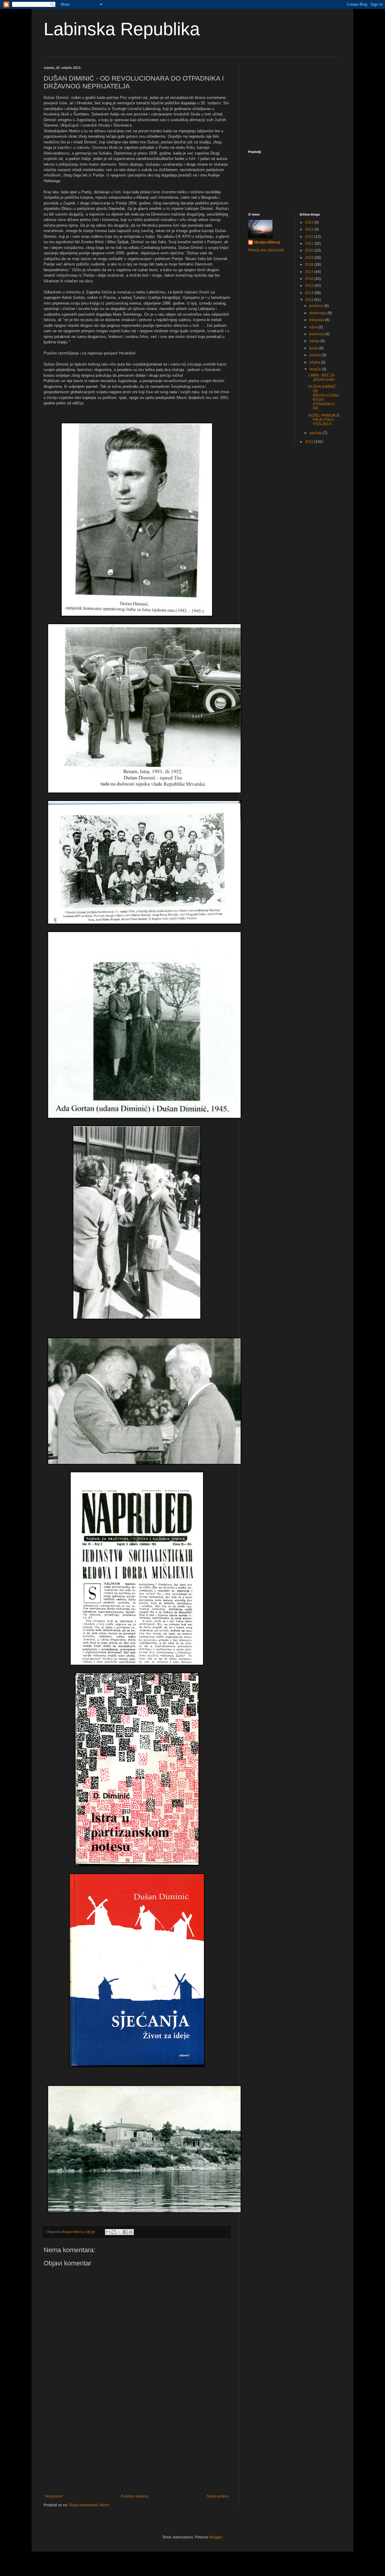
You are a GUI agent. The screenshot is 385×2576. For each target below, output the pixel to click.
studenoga (318, 313)
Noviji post (54, 2496)
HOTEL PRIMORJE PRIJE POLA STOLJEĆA (324, 420)
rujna (314, 327)
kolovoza (317, 334)
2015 (310, 286)
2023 (310, 229)
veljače (316, 369)
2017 (310, 272)
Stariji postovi (218, 2496)
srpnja (315, 341)
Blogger (216, 2537)
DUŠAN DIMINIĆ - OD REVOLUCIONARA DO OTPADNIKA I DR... (324, 397)
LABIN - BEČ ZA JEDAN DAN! (321, 377)
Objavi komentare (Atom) (89, 2505)
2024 (310, 222)
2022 (310, 237)
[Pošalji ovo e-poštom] (108, 2232)
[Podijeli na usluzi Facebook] (125, 2232)
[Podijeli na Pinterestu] (131, 2232)
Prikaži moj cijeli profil (266, 250)
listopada (317, 320)
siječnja (316, 433)
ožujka (315, 362)
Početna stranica (135, 2496)
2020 (310, 250)
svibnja (316, 355)
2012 (310, 442)
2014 (310, 293)
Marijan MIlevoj (267, 242)
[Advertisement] (137, 2445)
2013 (310, 300)
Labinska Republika (122, 29)
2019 (310, 258)
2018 (310, 265)
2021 (310, 244)
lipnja (314, 348)
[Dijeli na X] (119, 2232)
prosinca (317, 306)
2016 (310, 279)
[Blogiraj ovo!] (114, 2232)
